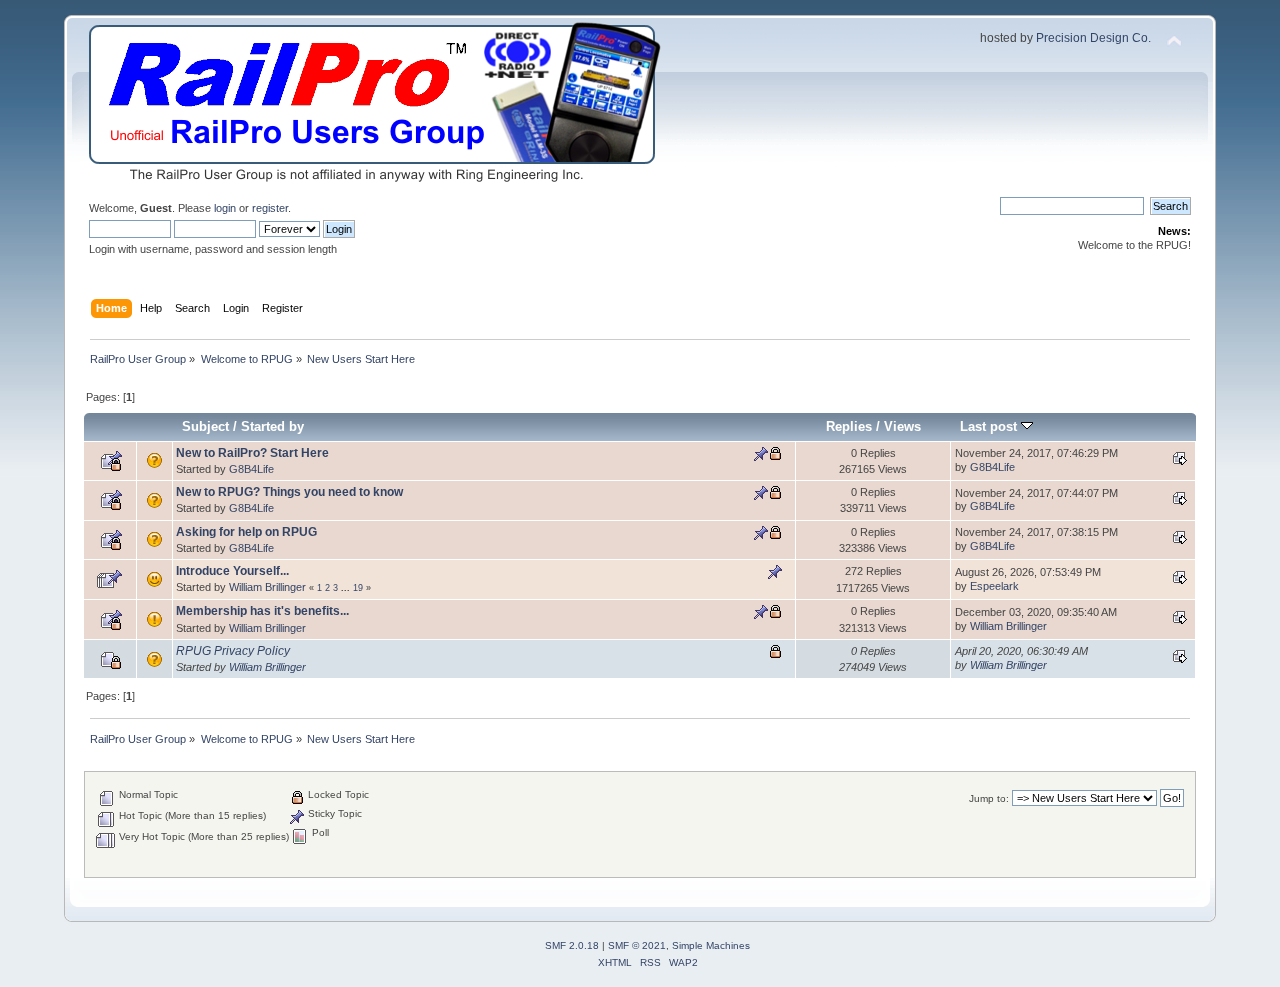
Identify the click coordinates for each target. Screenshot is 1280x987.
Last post (990, 426)
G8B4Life (251, 469)
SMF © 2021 (637, 945)
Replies (849, 426)
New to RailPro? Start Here (252, 453)
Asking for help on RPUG (246, 532)
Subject (205, 426)
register (270, 208)
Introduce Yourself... (232, 571)
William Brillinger (267, 587)
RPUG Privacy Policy (233, 651)
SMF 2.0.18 (572, 945)
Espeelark (994, 586)
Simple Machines (711, 945)
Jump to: (989, 798)
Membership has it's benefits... (262, 611)
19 (358, 588)
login (225, 208)
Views (902, 426)
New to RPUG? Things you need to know (289, 492)
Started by (272, 426)
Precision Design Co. (1093, 38)
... (347, 588)
